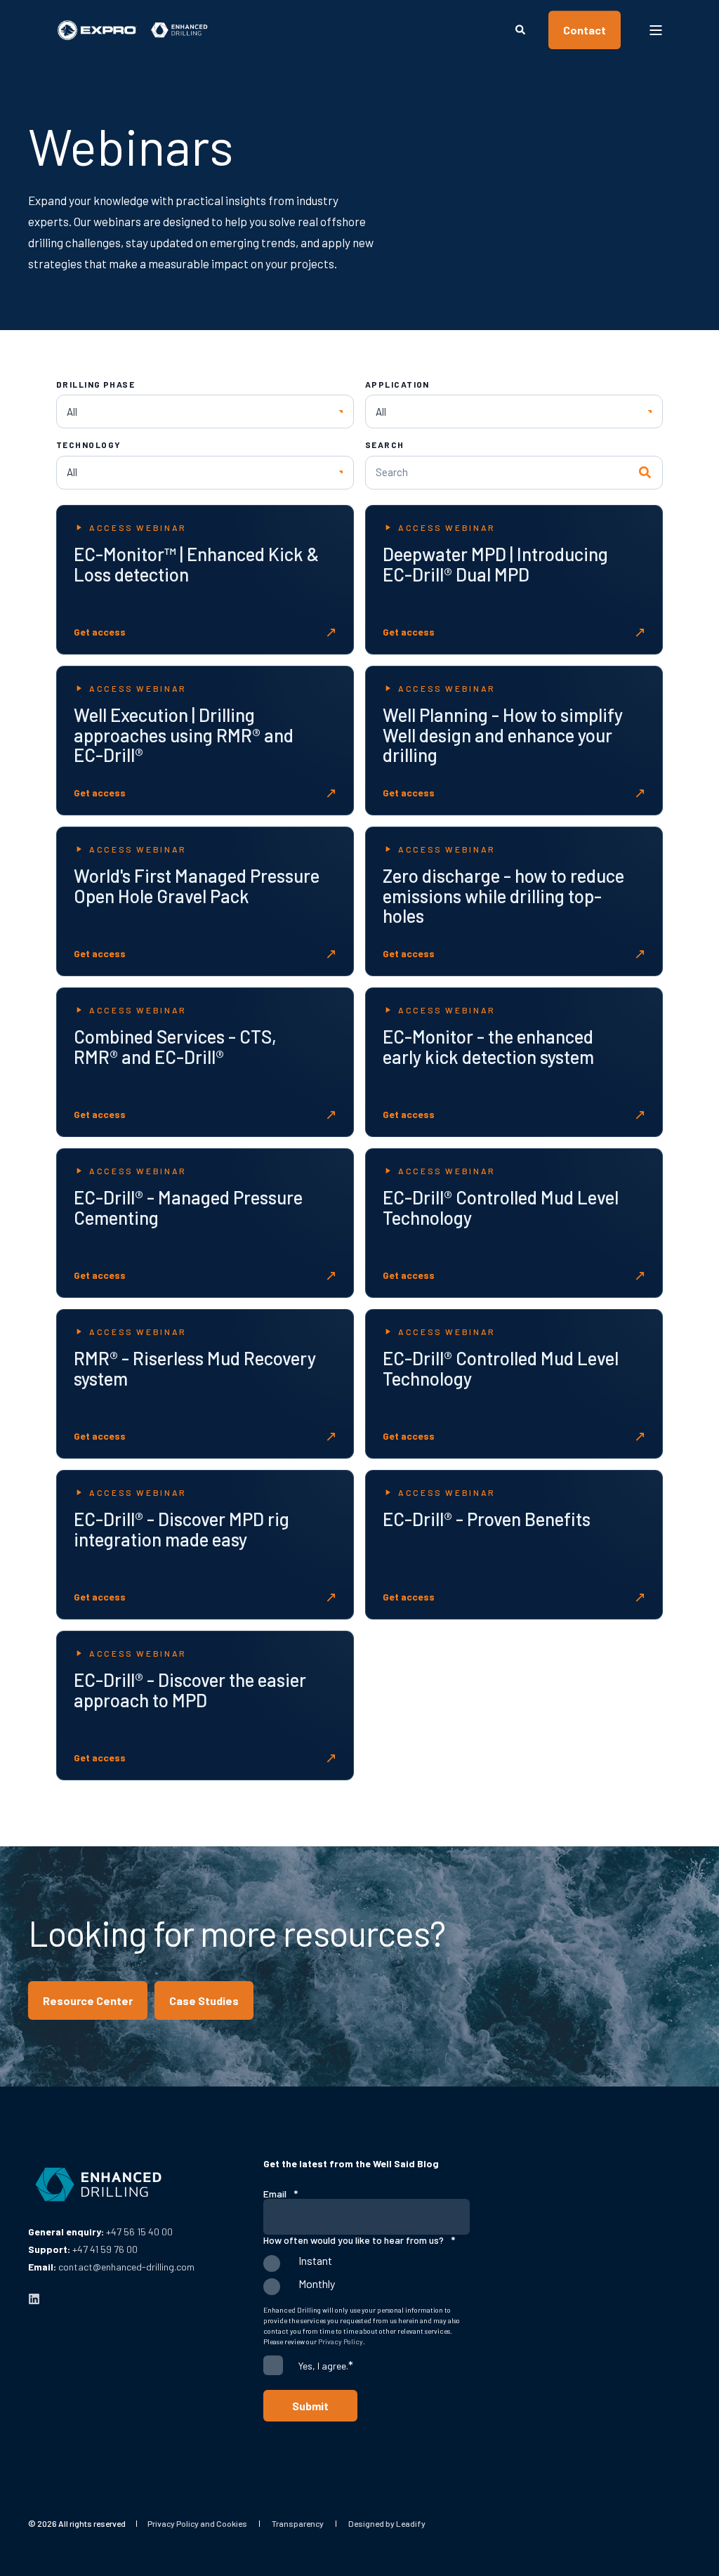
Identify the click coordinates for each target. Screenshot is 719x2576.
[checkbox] (367, 2278)
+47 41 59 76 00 (105, 2249)
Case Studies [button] (204, 2000)
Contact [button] (585, 30)
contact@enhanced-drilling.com (126, 2267)
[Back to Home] (133, 30)
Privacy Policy (341, 2341)
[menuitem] (197, 2523)
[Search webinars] (646, 473)
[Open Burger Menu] (656, 30)
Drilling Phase (95, 384)
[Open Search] (521, 28)
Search (385, 445)
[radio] (367, 2267)
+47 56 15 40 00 (139, 2232)
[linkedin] (34, 2299)
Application (397, 384)
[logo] (98, 2185)
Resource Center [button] (88, 2000)
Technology (88, 445)
